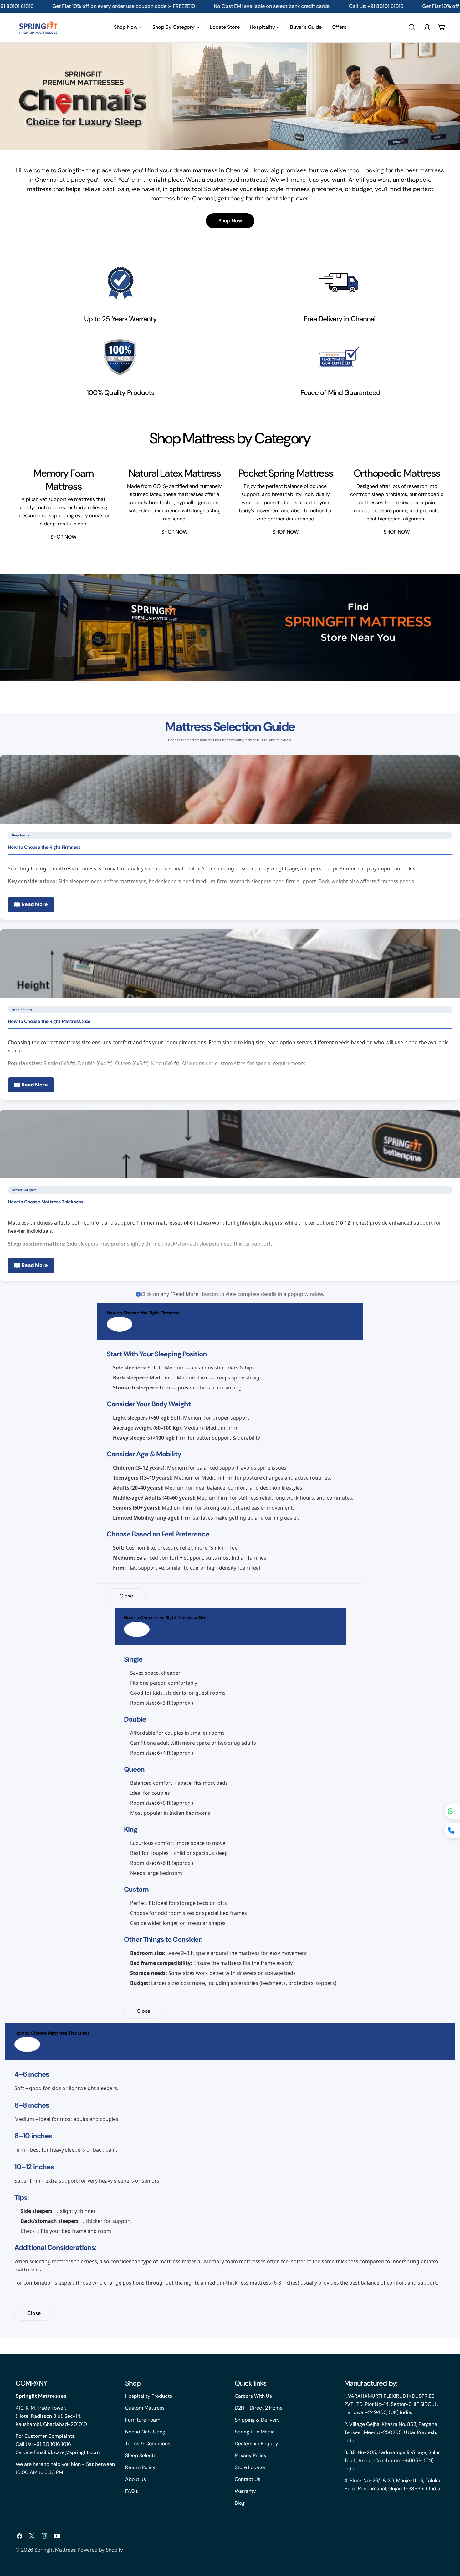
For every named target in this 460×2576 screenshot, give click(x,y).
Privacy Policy (251, 2455)
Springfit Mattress (55, 2550)
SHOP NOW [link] (64, 537)
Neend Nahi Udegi (146, 2432)
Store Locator (250, 2467)
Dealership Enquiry (256, 2444)
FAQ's (132, 2491)
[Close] (120, 1324)
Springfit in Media (255, 2432)
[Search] (412, 27)
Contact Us (248, 2479)
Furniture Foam (143, 2420)
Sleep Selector (142, 2455)
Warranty (245, 2491)
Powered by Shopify (100, 2550)
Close (126, 1596)
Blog (240, 2503)
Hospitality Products (149, 2396)
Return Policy (140, 2467)
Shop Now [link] (230, 221)
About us (135, 2479)
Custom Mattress (145, 2408)
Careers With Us (253, 2396)
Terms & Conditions (148, 2444)
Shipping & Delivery (257, 2420)
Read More (35, 904)
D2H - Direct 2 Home (259, 2408)
